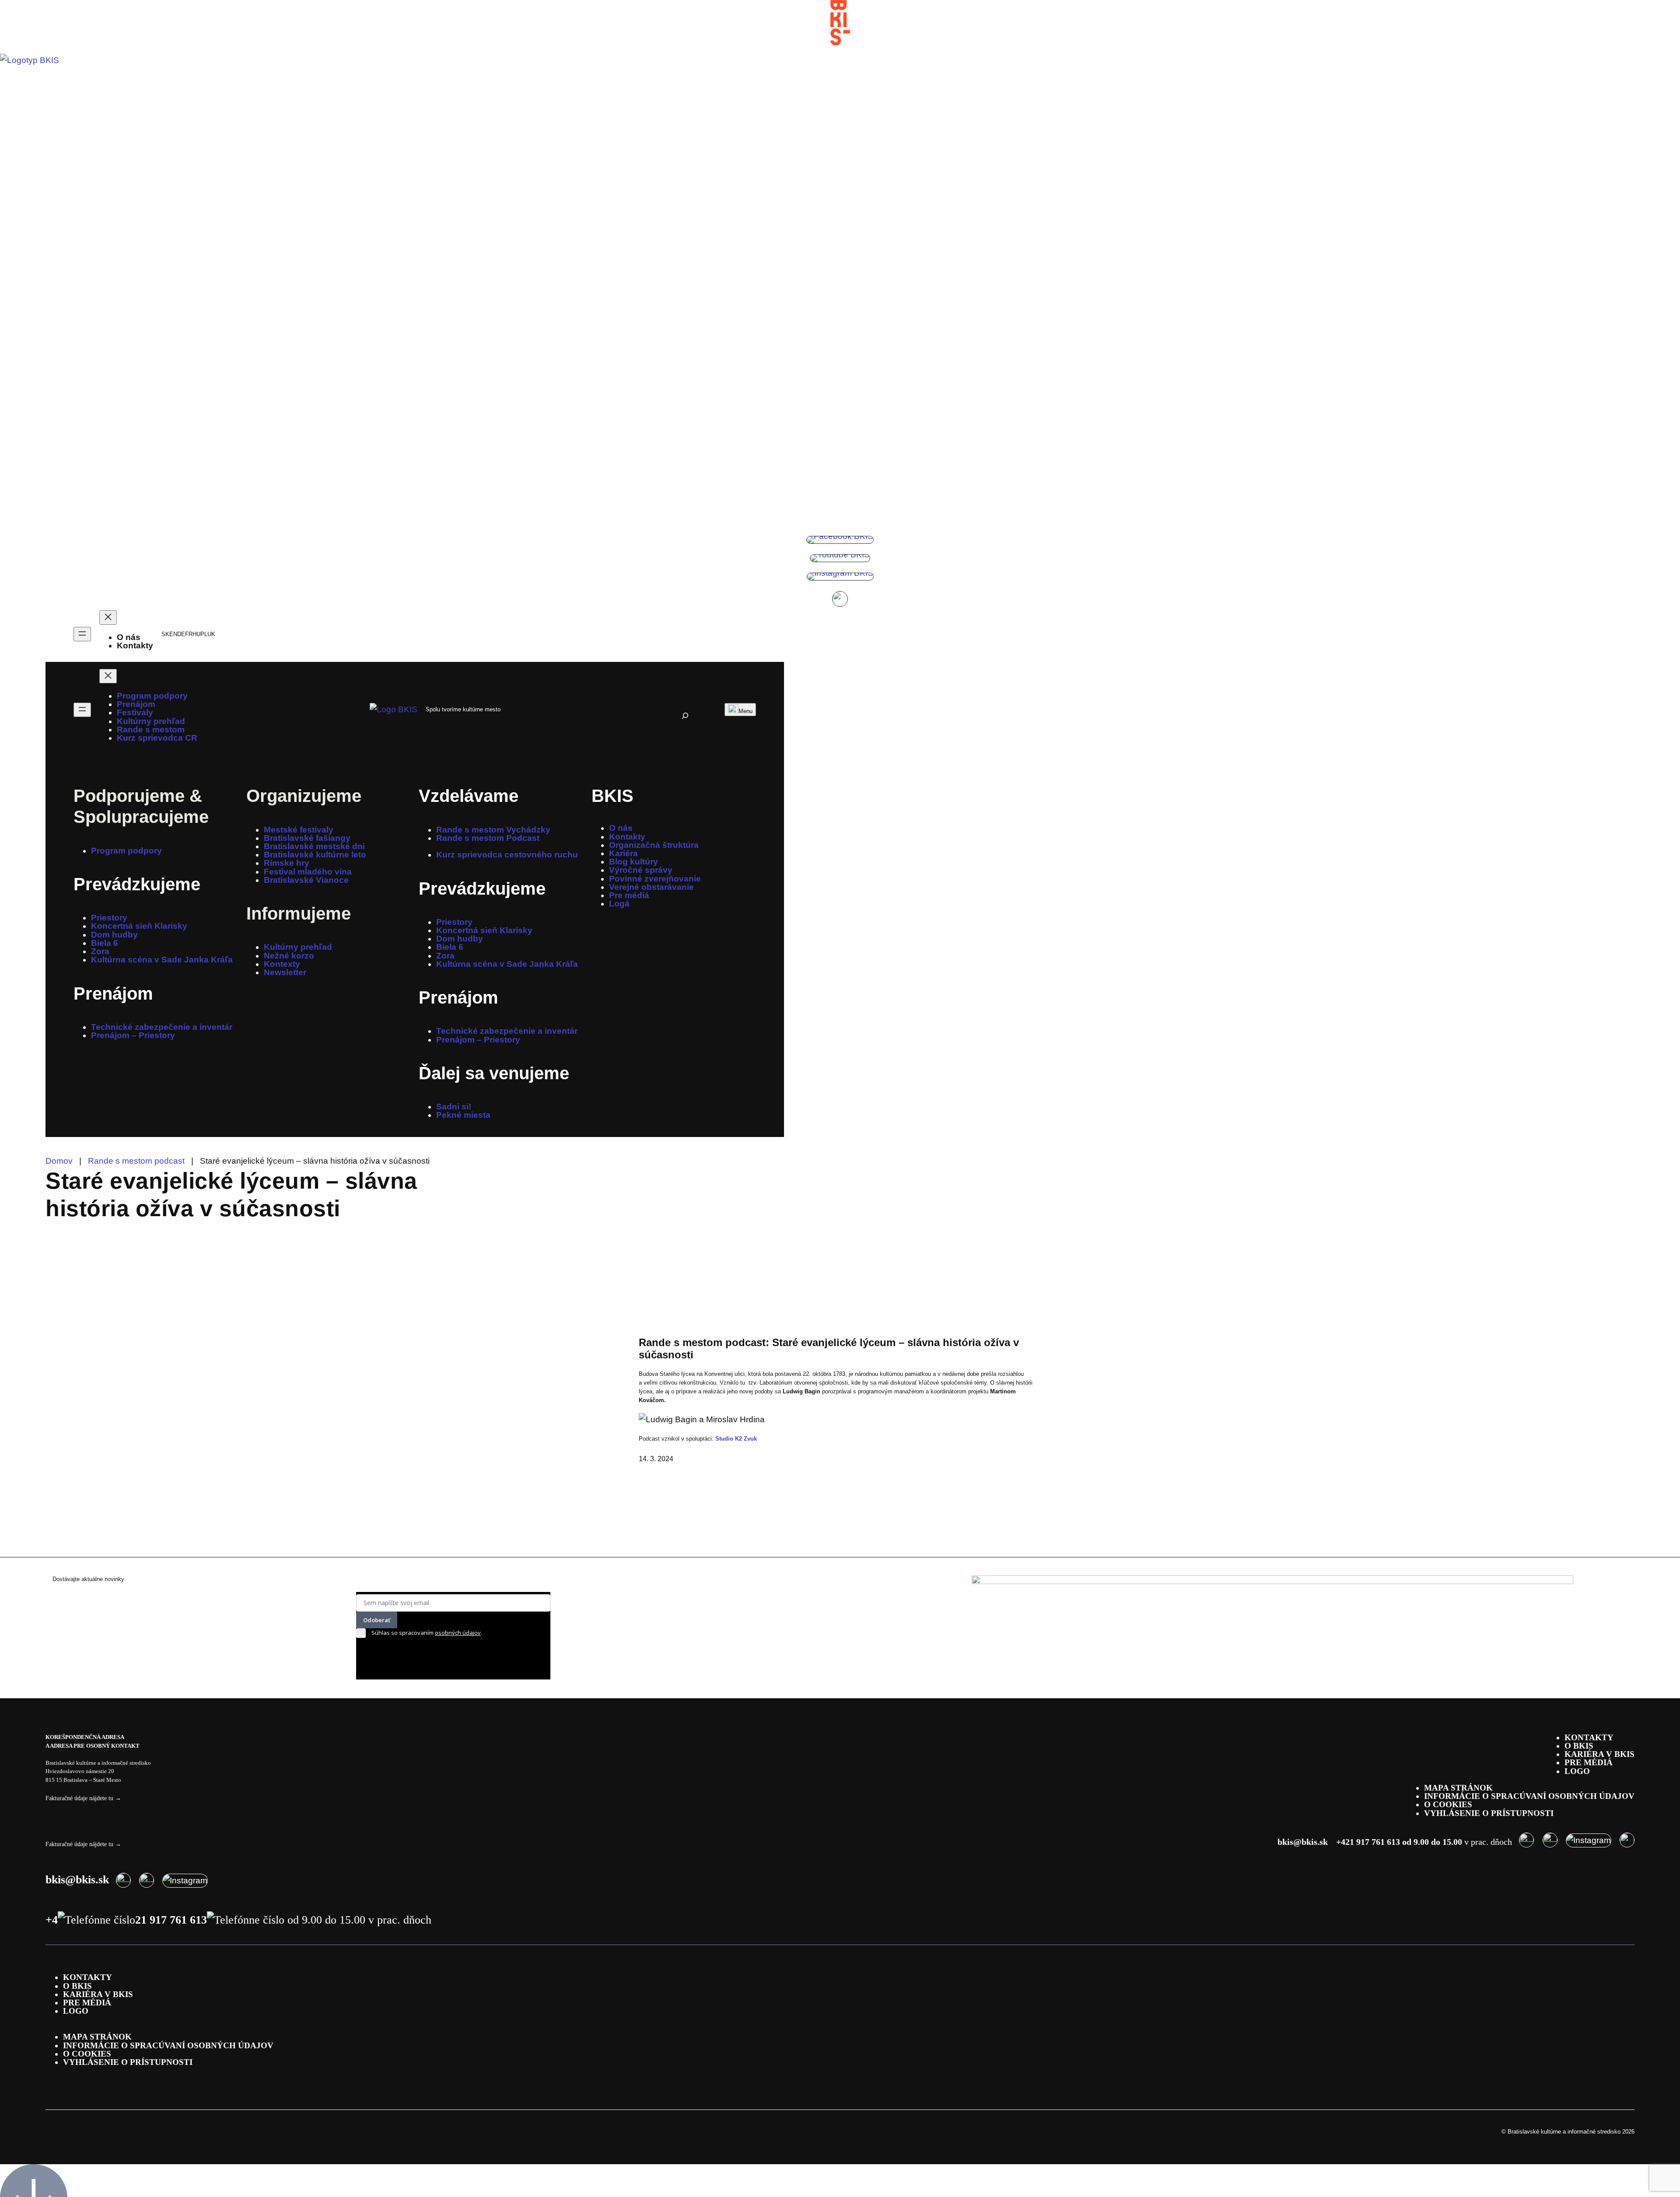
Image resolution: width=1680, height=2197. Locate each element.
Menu (745, 711)
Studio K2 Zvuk (736, 1439)
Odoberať (377, 1620)
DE (181, 634)
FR (189, 634)
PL (204, 634)
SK (165, 634)
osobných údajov (458, 1633)
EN (173, 634)
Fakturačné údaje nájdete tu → (83, 1798)
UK (211, 634)
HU (196, 634)
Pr (83, 884)
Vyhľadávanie (694, 701)
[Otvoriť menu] (82, 634)
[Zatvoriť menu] (108, 617)
